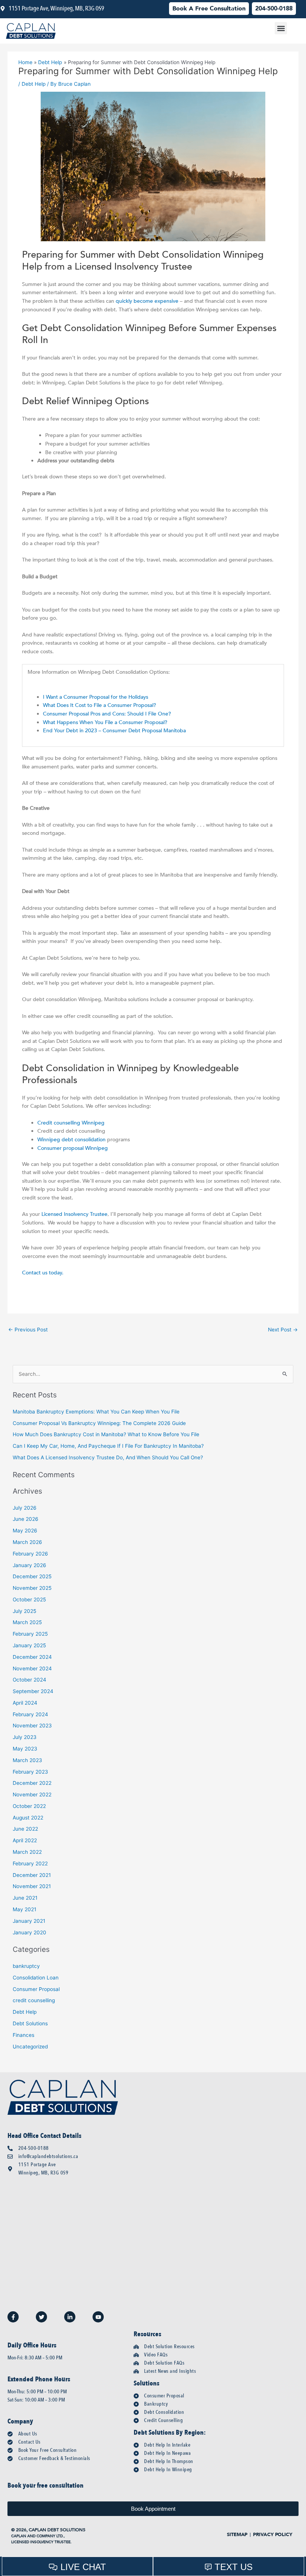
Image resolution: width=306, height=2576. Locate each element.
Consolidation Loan (36, 1978)
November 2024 (32, 1668)
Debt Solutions (30, 2023)
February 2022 (30, 1863)
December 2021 (32, 1875)
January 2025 (29, 1645)
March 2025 (27, 1622)
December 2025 (32, 1576)
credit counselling (34, 2000)
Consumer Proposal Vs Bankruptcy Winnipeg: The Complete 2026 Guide (99, 1423)
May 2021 (24, 1909)
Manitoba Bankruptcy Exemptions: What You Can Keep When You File (96, 1412)
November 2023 (32, 1726)
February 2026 (30, 1554)
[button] (281, 28)
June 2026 (26, 1519)
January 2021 (29, 1921)
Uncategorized (30, 2047)
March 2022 (27, 1852)
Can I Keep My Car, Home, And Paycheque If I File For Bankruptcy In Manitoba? (108, 1446)
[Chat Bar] (153, 2566)
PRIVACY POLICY (273, 2535)
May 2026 (25, 1531)
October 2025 (29, 1600)
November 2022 (32, 1795)
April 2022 (25, 1840)
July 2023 (25, 1737)
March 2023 (27, 1760)
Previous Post (28, 1330)
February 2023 (30, 1772)
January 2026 (29, 1565)
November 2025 (32, 1588)
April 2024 (25, 1703)
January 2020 (29, 1932)
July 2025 (24, 1611)
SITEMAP (237, 2535)
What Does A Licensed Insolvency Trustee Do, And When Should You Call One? (108, 1457)
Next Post (283, 1330)
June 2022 (25, 1829)
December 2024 (32, 1657)
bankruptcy (26, 1966)
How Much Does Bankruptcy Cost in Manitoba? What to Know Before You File (106, 1434)
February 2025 (30, 1634)
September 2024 (33, 1691)
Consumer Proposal (36, 1989)
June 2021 (25, 1898)
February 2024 (30, 1714)
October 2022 (29, 1806)
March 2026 (27, 1542)
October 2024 (29, 1680)
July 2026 (25, 1508)
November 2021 (32, 1886)
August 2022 (28, 1818)
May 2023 (25, 1749)
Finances (24, 2035)
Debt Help (34, 84)
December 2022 (32, 1783)
